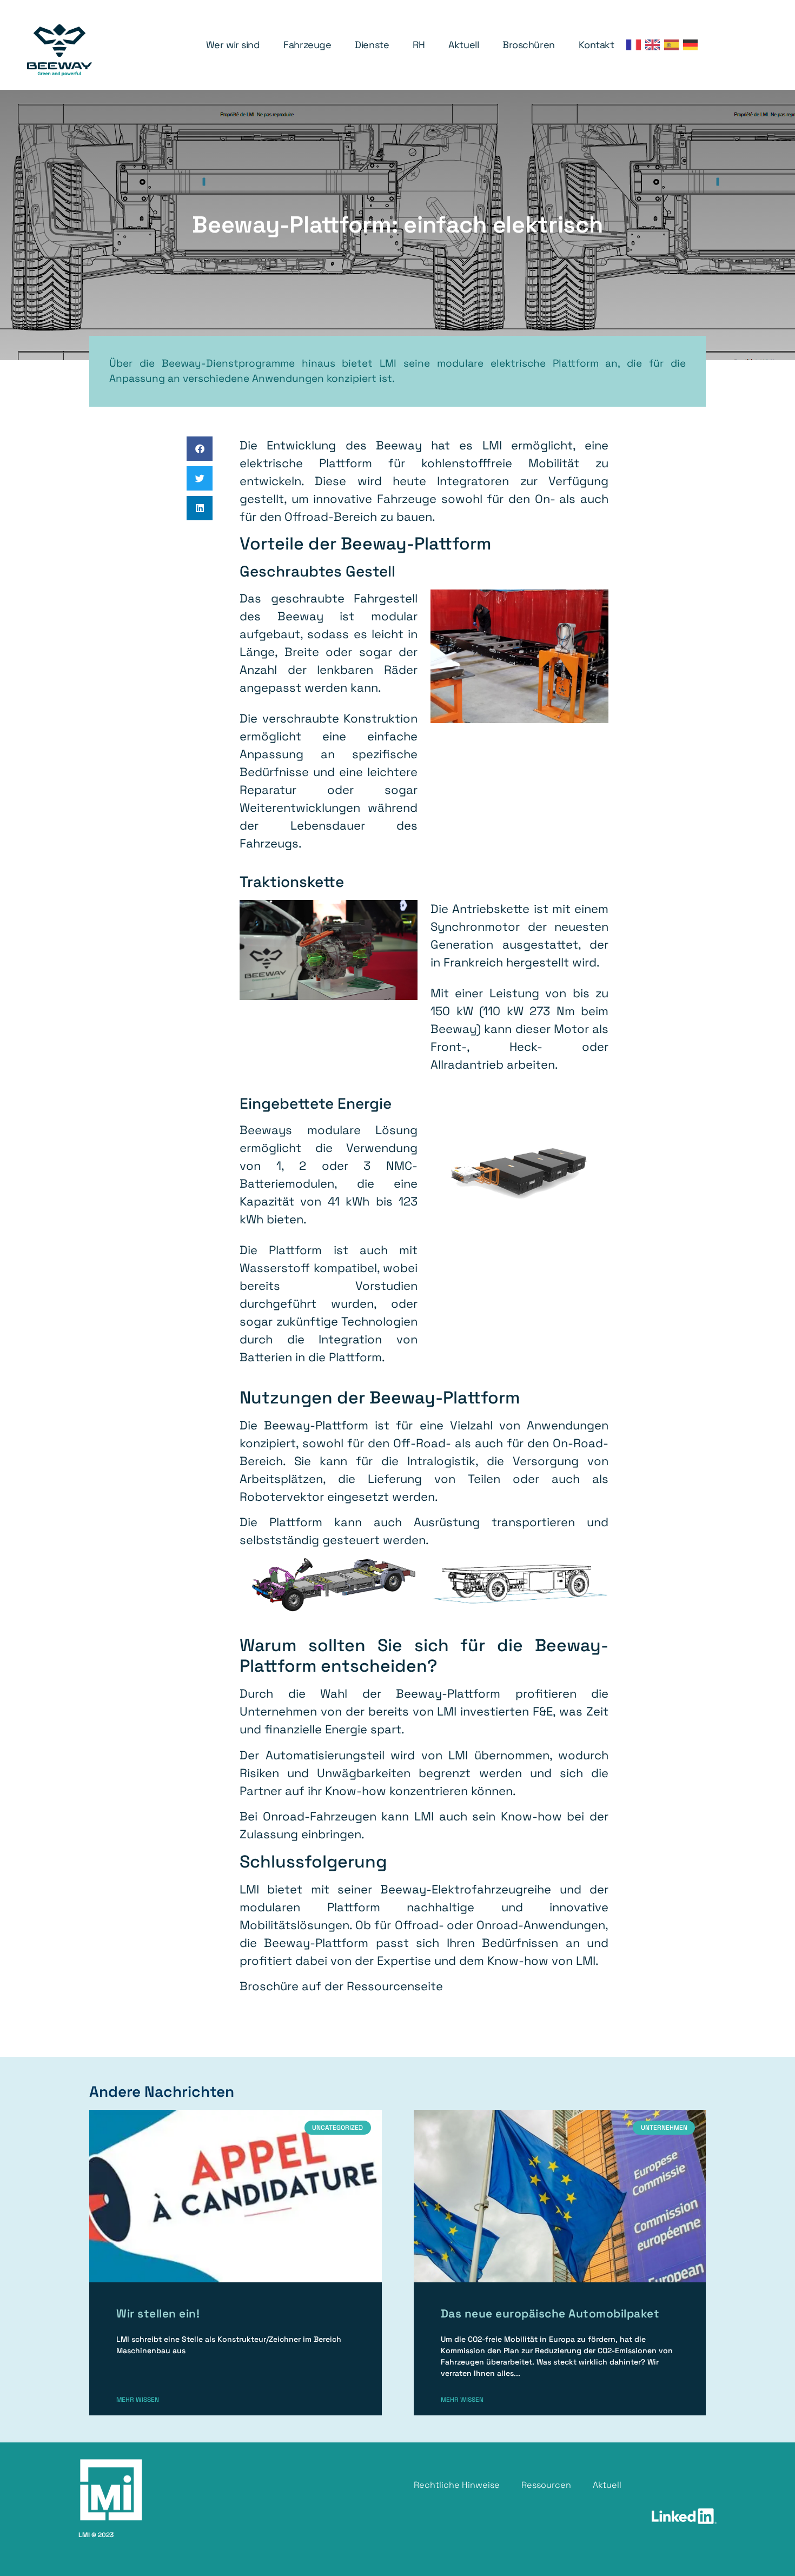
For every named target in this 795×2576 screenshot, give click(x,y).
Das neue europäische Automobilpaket (550, 2313)
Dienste (372, 45)
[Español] (674, 45)
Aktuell (463, 45)
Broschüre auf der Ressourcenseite (341, 1986)
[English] (655, 45)
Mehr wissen (138, 2400)
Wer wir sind (233, 45)
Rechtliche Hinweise (457, 2485)
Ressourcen (546, 2485)
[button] (200, 449)
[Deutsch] (693, 45)
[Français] (636, 45)
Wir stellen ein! (158, 2313)
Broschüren (529, 45)
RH (419, 45)
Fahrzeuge (307, 45)
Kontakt (597, 45)
